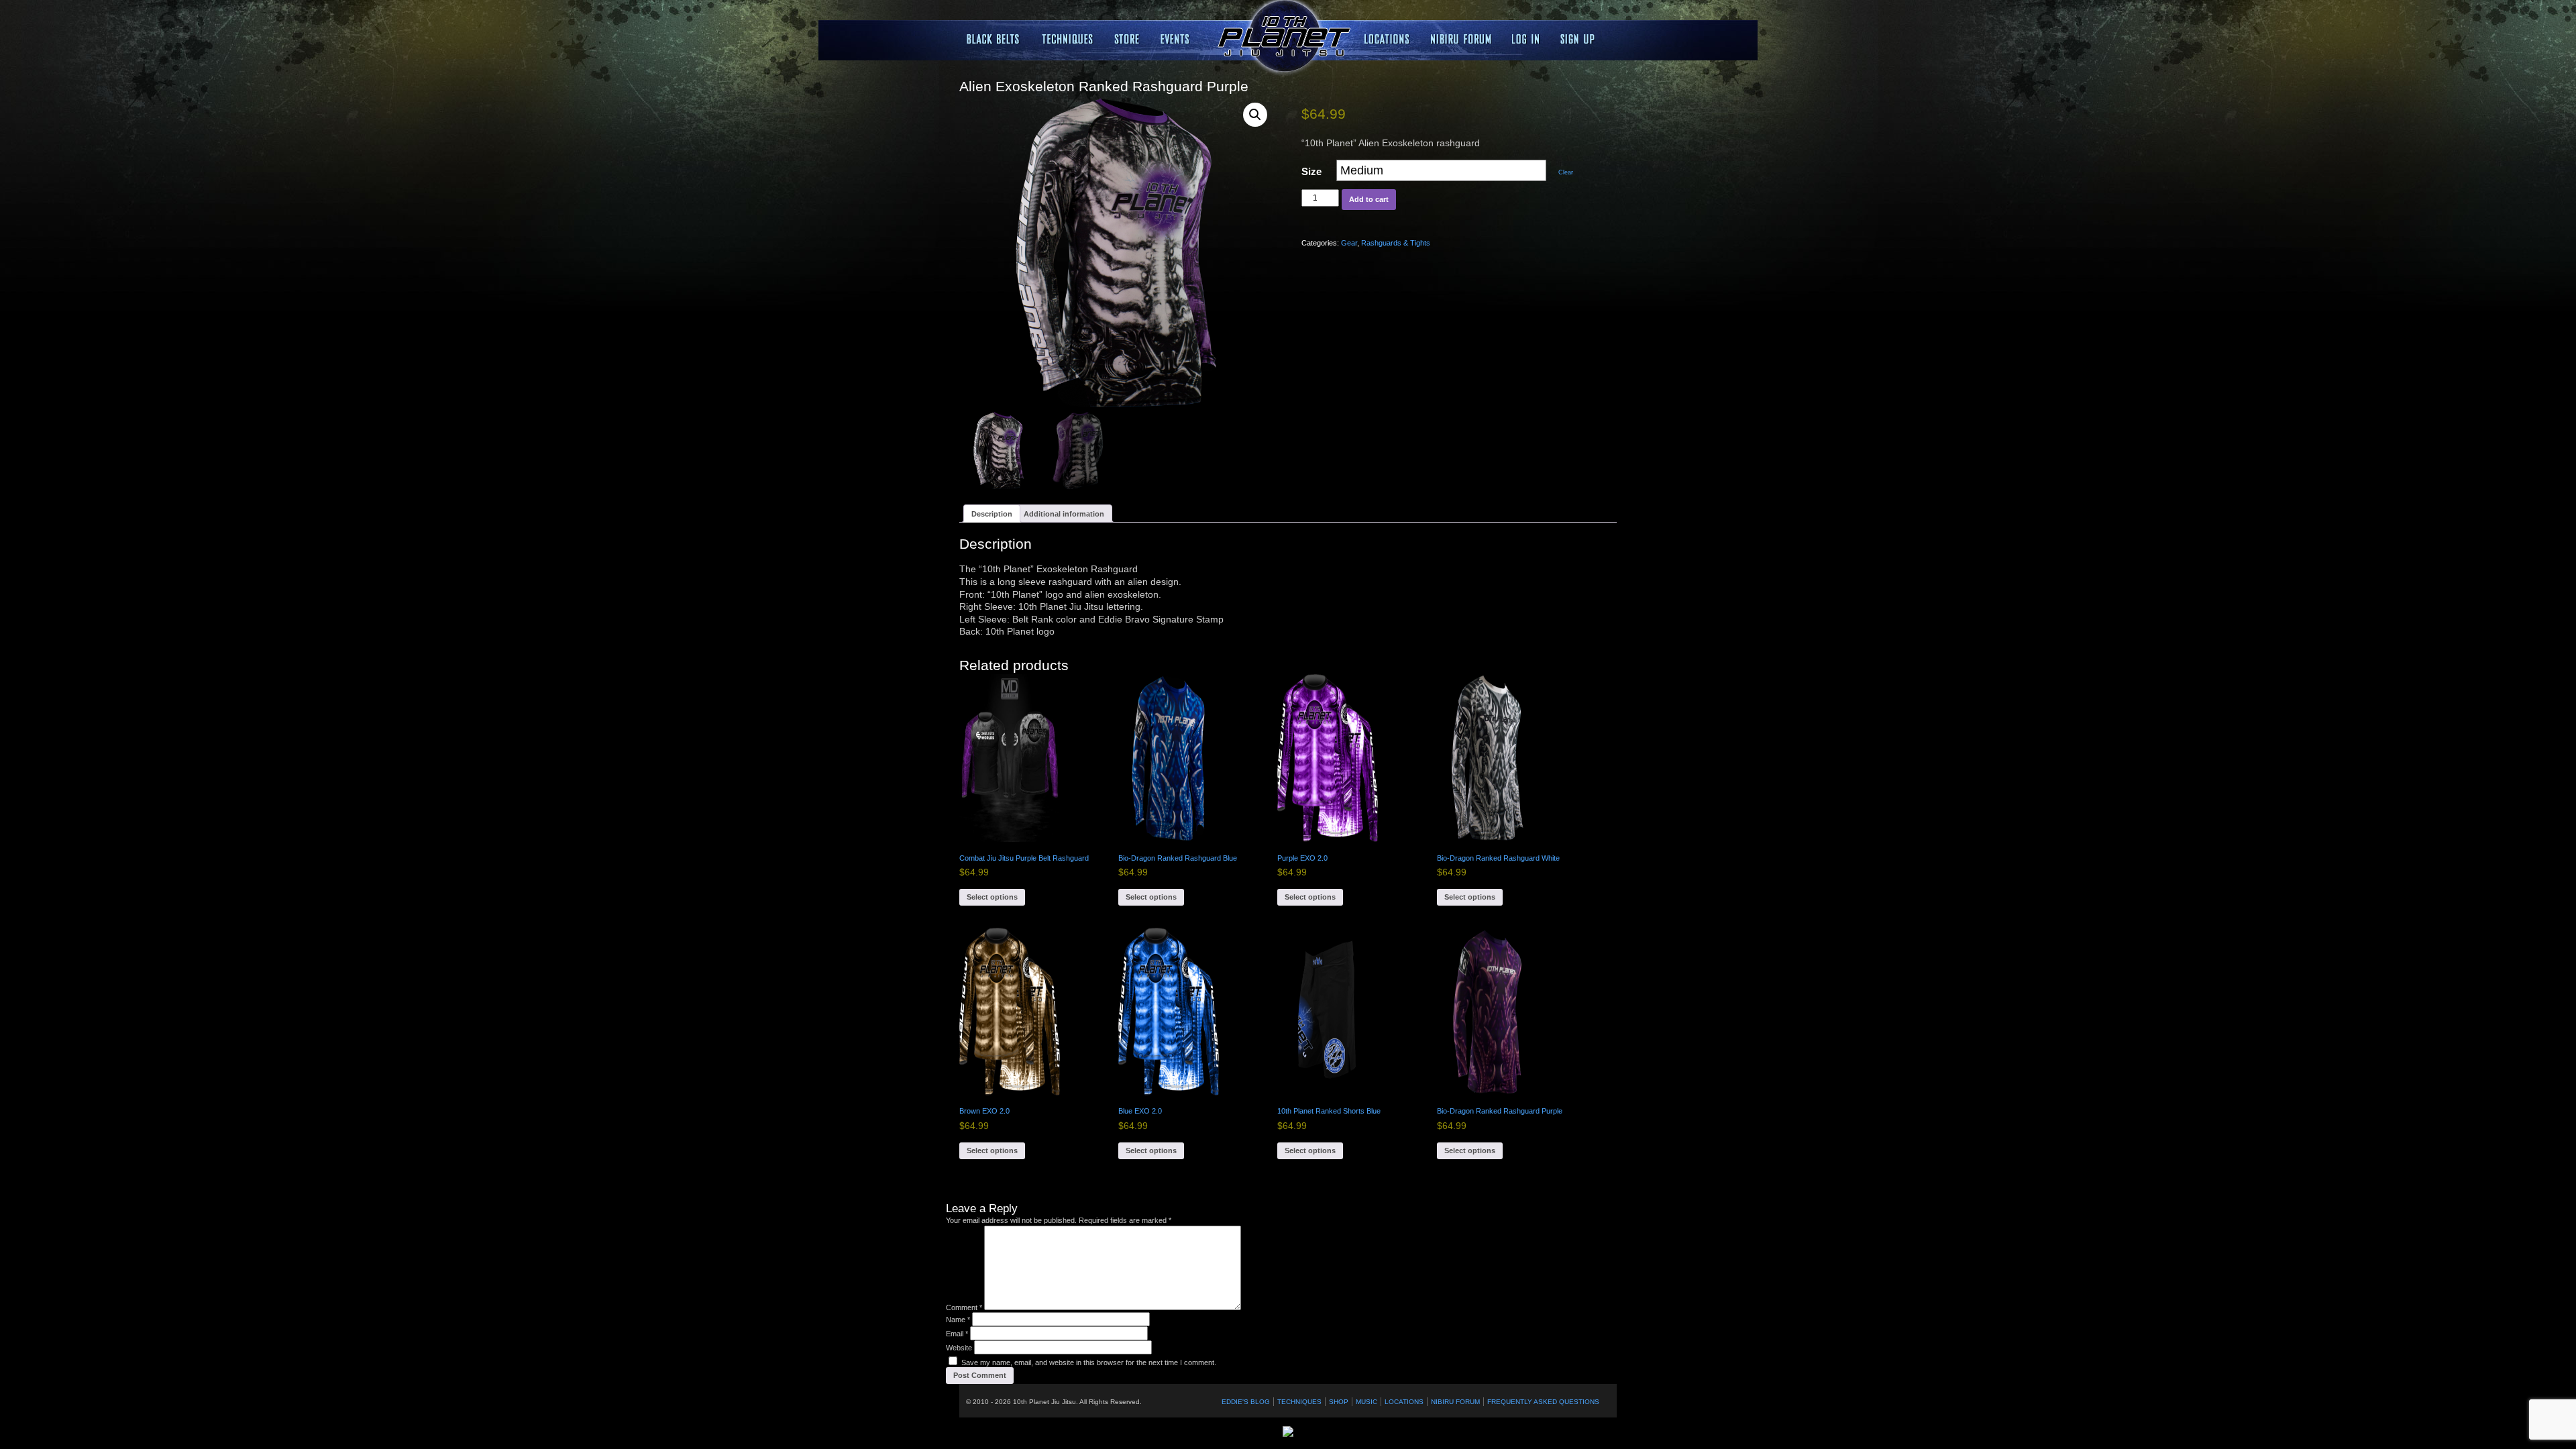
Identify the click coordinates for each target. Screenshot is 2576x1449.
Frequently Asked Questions (1543, 1402)
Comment (964, 1307)
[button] (1255, 115)
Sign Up (1577, 39)
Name (958, 1320)
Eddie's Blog (1246, 1402)
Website (959, 1348)
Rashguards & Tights (1396, 243)
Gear (1349, 243)
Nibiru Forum (1461, 39)
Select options (992, 897)
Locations (1127, 39)
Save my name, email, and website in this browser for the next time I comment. (1089, 1362)
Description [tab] (992, 514)
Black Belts (994, 39)
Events (1177, 39)
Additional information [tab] (1064, 514)
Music (1366, 1402)
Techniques (1068, 39)
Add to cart (1369, 199)
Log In (1526, 39)
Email (957, 1334)
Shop (1339, 1402)
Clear (1566, 172)
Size (1311, 171)
